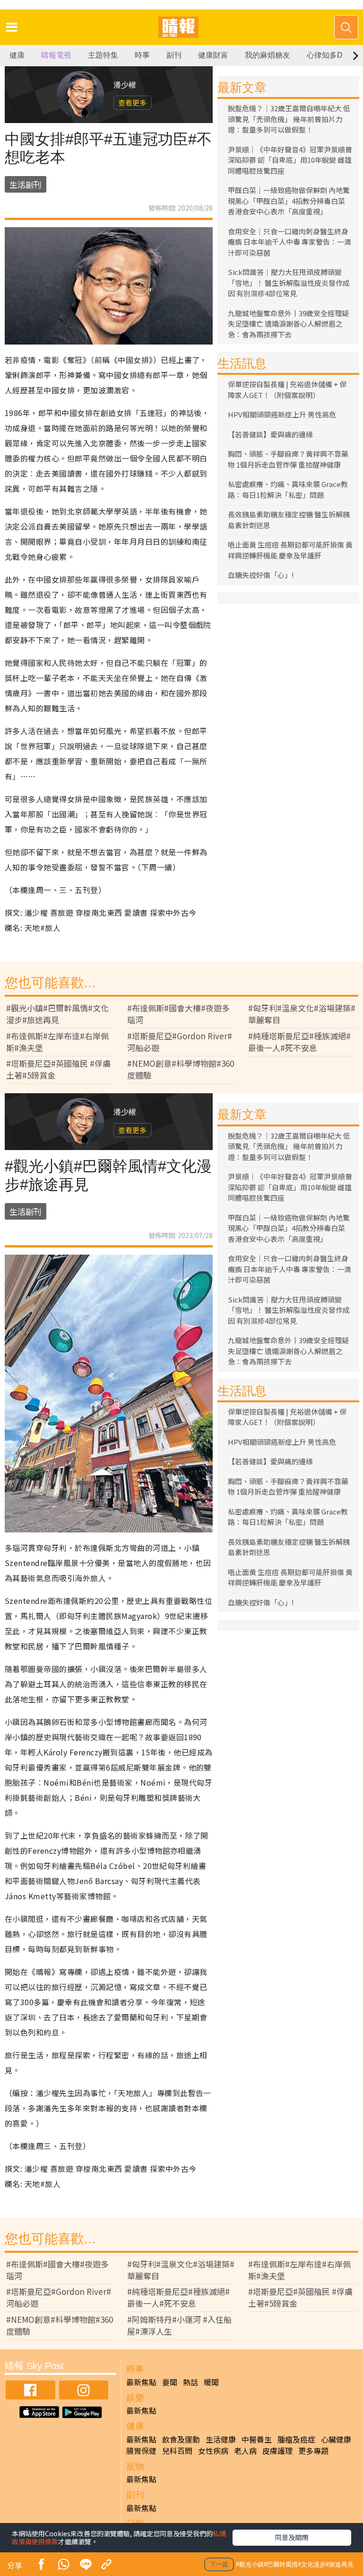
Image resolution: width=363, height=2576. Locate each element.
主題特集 (103, 55)
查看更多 (132, 102)
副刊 (174, 55)
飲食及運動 (181, 2439)
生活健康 (221, 2439)
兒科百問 (177, 2451)
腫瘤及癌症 (296, 2439)
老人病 (245, 2451)
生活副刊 (26, 184)
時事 (142, 55)
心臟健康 (336, 2439)
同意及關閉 (292, 2537)
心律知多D (325, 55)
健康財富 (213, 55)
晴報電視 (56, 55)
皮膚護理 (277, 2451)
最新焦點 (141, 2382)
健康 (17, 55)
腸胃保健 (141, 2451)
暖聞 (211, 2382)
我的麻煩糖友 (268, 55)
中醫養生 (257, 2439)
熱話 (190, 2382)
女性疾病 (213, 2451)
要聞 (170, 2382)
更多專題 (313, 2451)
